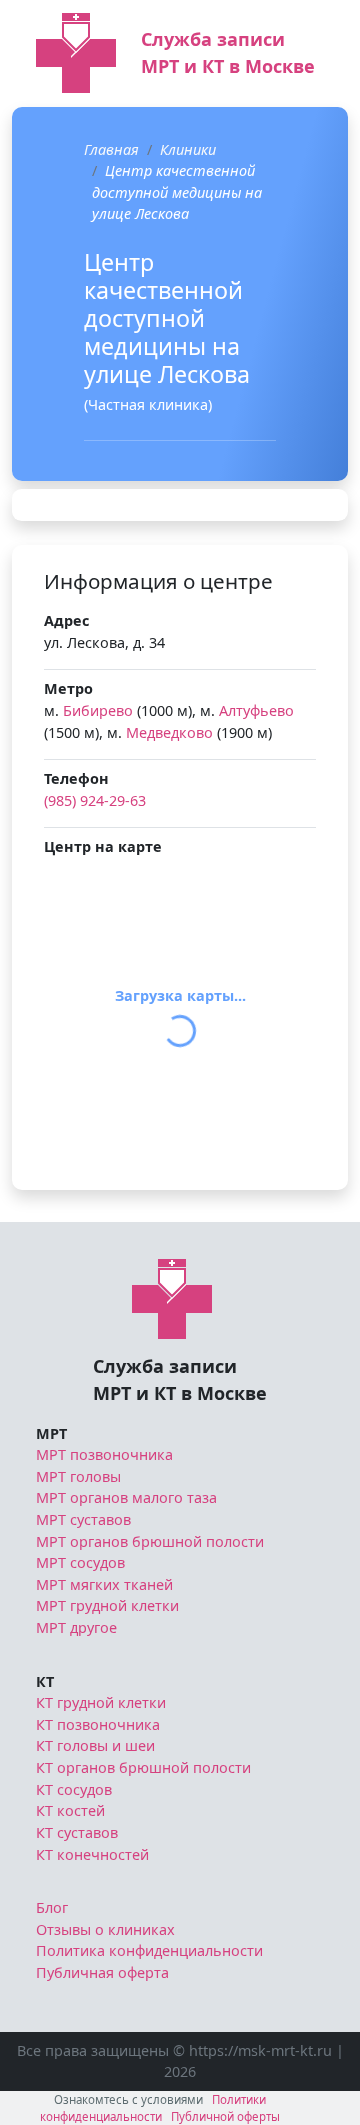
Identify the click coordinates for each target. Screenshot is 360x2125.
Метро (68, 688)
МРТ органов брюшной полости (150, 1541)
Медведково (169, 732)
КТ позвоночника (98, 1724)
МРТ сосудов (80, 1562)
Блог (52, 1907)
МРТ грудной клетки (107, 1605)
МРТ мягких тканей (104, 1584)
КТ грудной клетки (101, 1702)
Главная (111, 149)
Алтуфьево (256, 710)
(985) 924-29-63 (95, 800)
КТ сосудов (74, 1789)
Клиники (188, 149)
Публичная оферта (102, 1972)
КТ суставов (77, 1832)
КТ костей (70, 1810)
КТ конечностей (92, 1854)
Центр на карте (103, 846)
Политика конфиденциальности (149, 1950)
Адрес (66, 620)
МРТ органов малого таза (126, 1497)
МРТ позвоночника (104, 1454)
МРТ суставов (83, 1519)
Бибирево (98, 710)
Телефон (76, 778)
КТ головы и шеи (95, 1745)
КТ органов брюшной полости (143, 1767)
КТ (45, 1681)
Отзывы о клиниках (105, 1929)
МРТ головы (78, 1476)
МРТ (51, 1433)
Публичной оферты (225, 2116)
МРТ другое (76, 1627)
